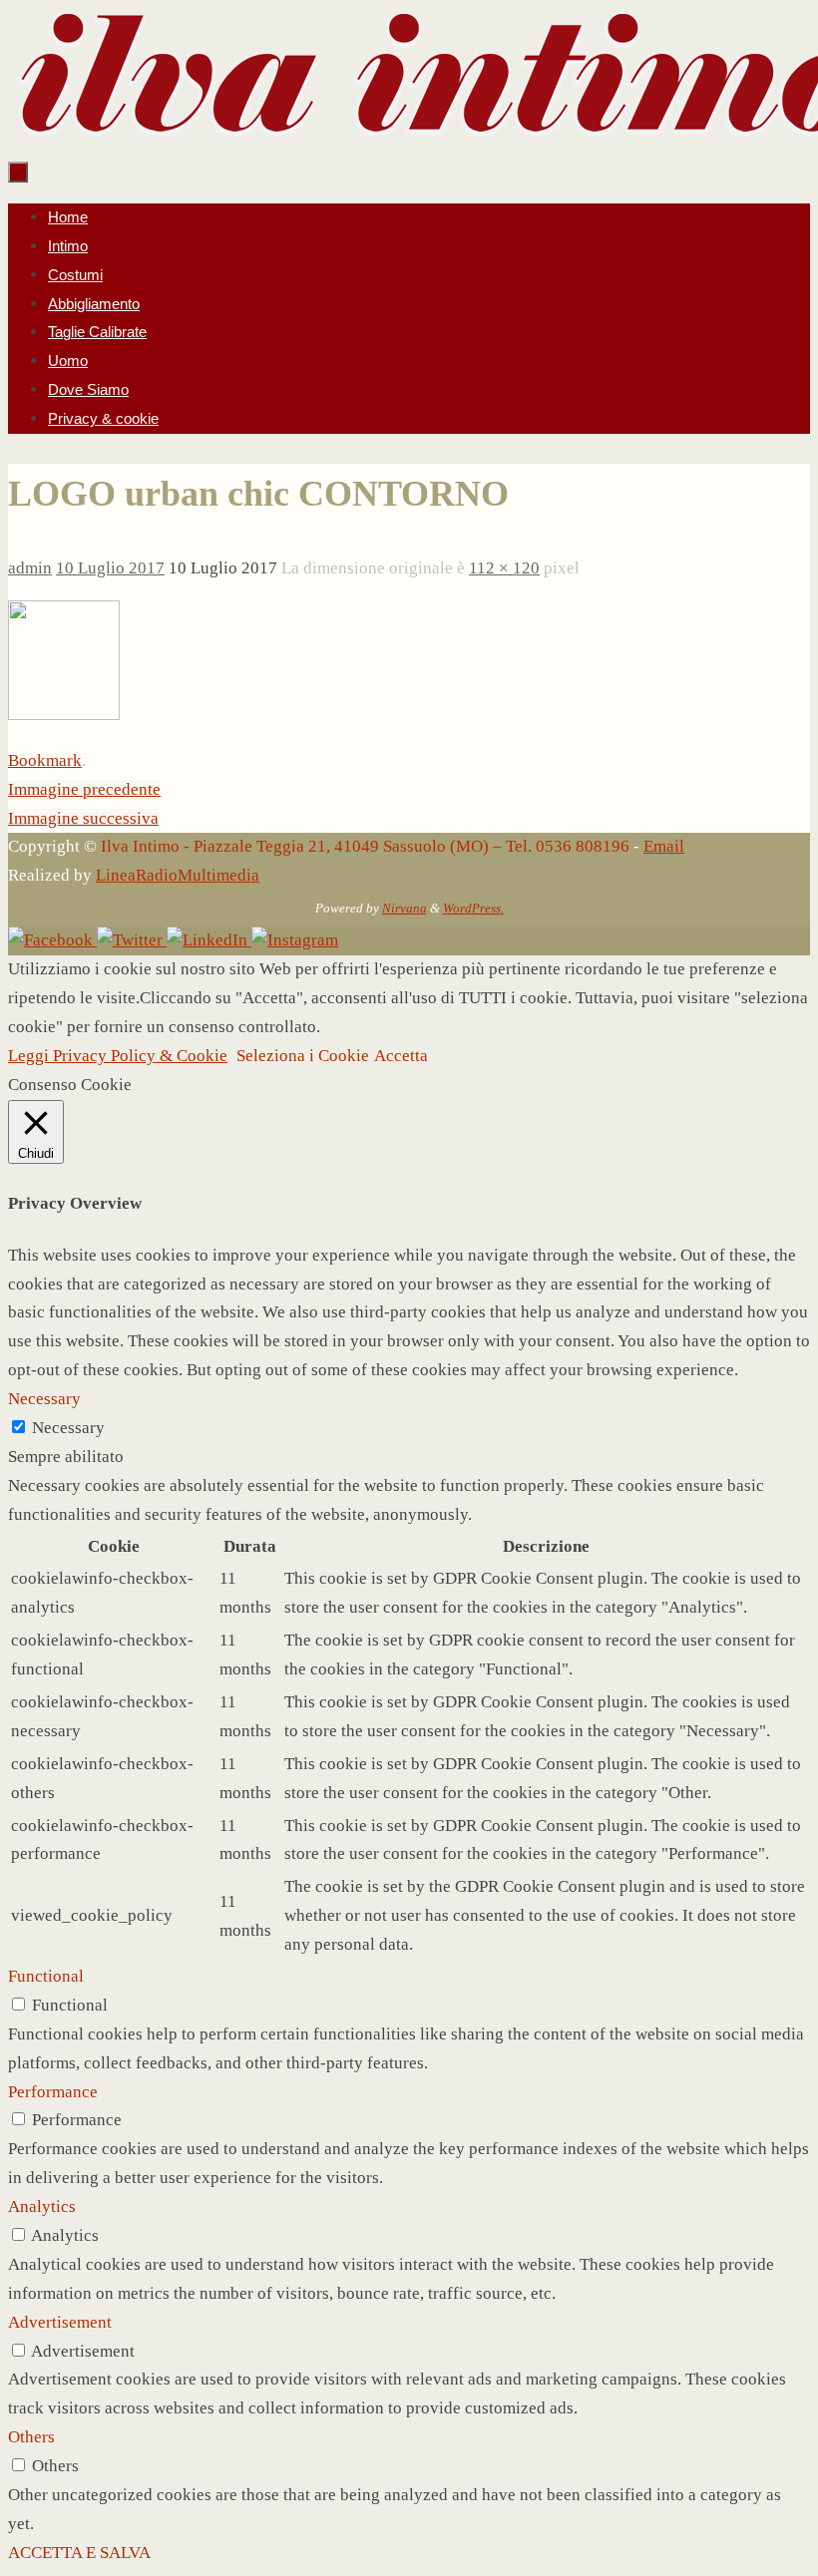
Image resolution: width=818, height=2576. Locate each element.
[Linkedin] (209, 940)
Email (664, 846)
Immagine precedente (84, 789)
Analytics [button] (42, 2207)
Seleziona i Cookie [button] (303, 1056)
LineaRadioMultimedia (178, 875)
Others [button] (31, 2437)
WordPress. (473, 908)
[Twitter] (132, 940)
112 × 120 (504, 568)
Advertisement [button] (60, 2322)
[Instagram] (295, 940)
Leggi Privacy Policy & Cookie (118, 1056)
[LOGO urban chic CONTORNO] (64, 715)
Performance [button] (53, 2092)
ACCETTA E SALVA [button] (79, 2553)
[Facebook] (52, 940)
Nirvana (405, 908)
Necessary (68, 1428)
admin (30, 568)
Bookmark (45, 760)
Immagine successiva (83, 818)
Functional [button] (46, 1976)
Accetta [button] (401, 1056)
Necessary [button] (44, 1399)
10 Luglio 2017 (110, 568)
